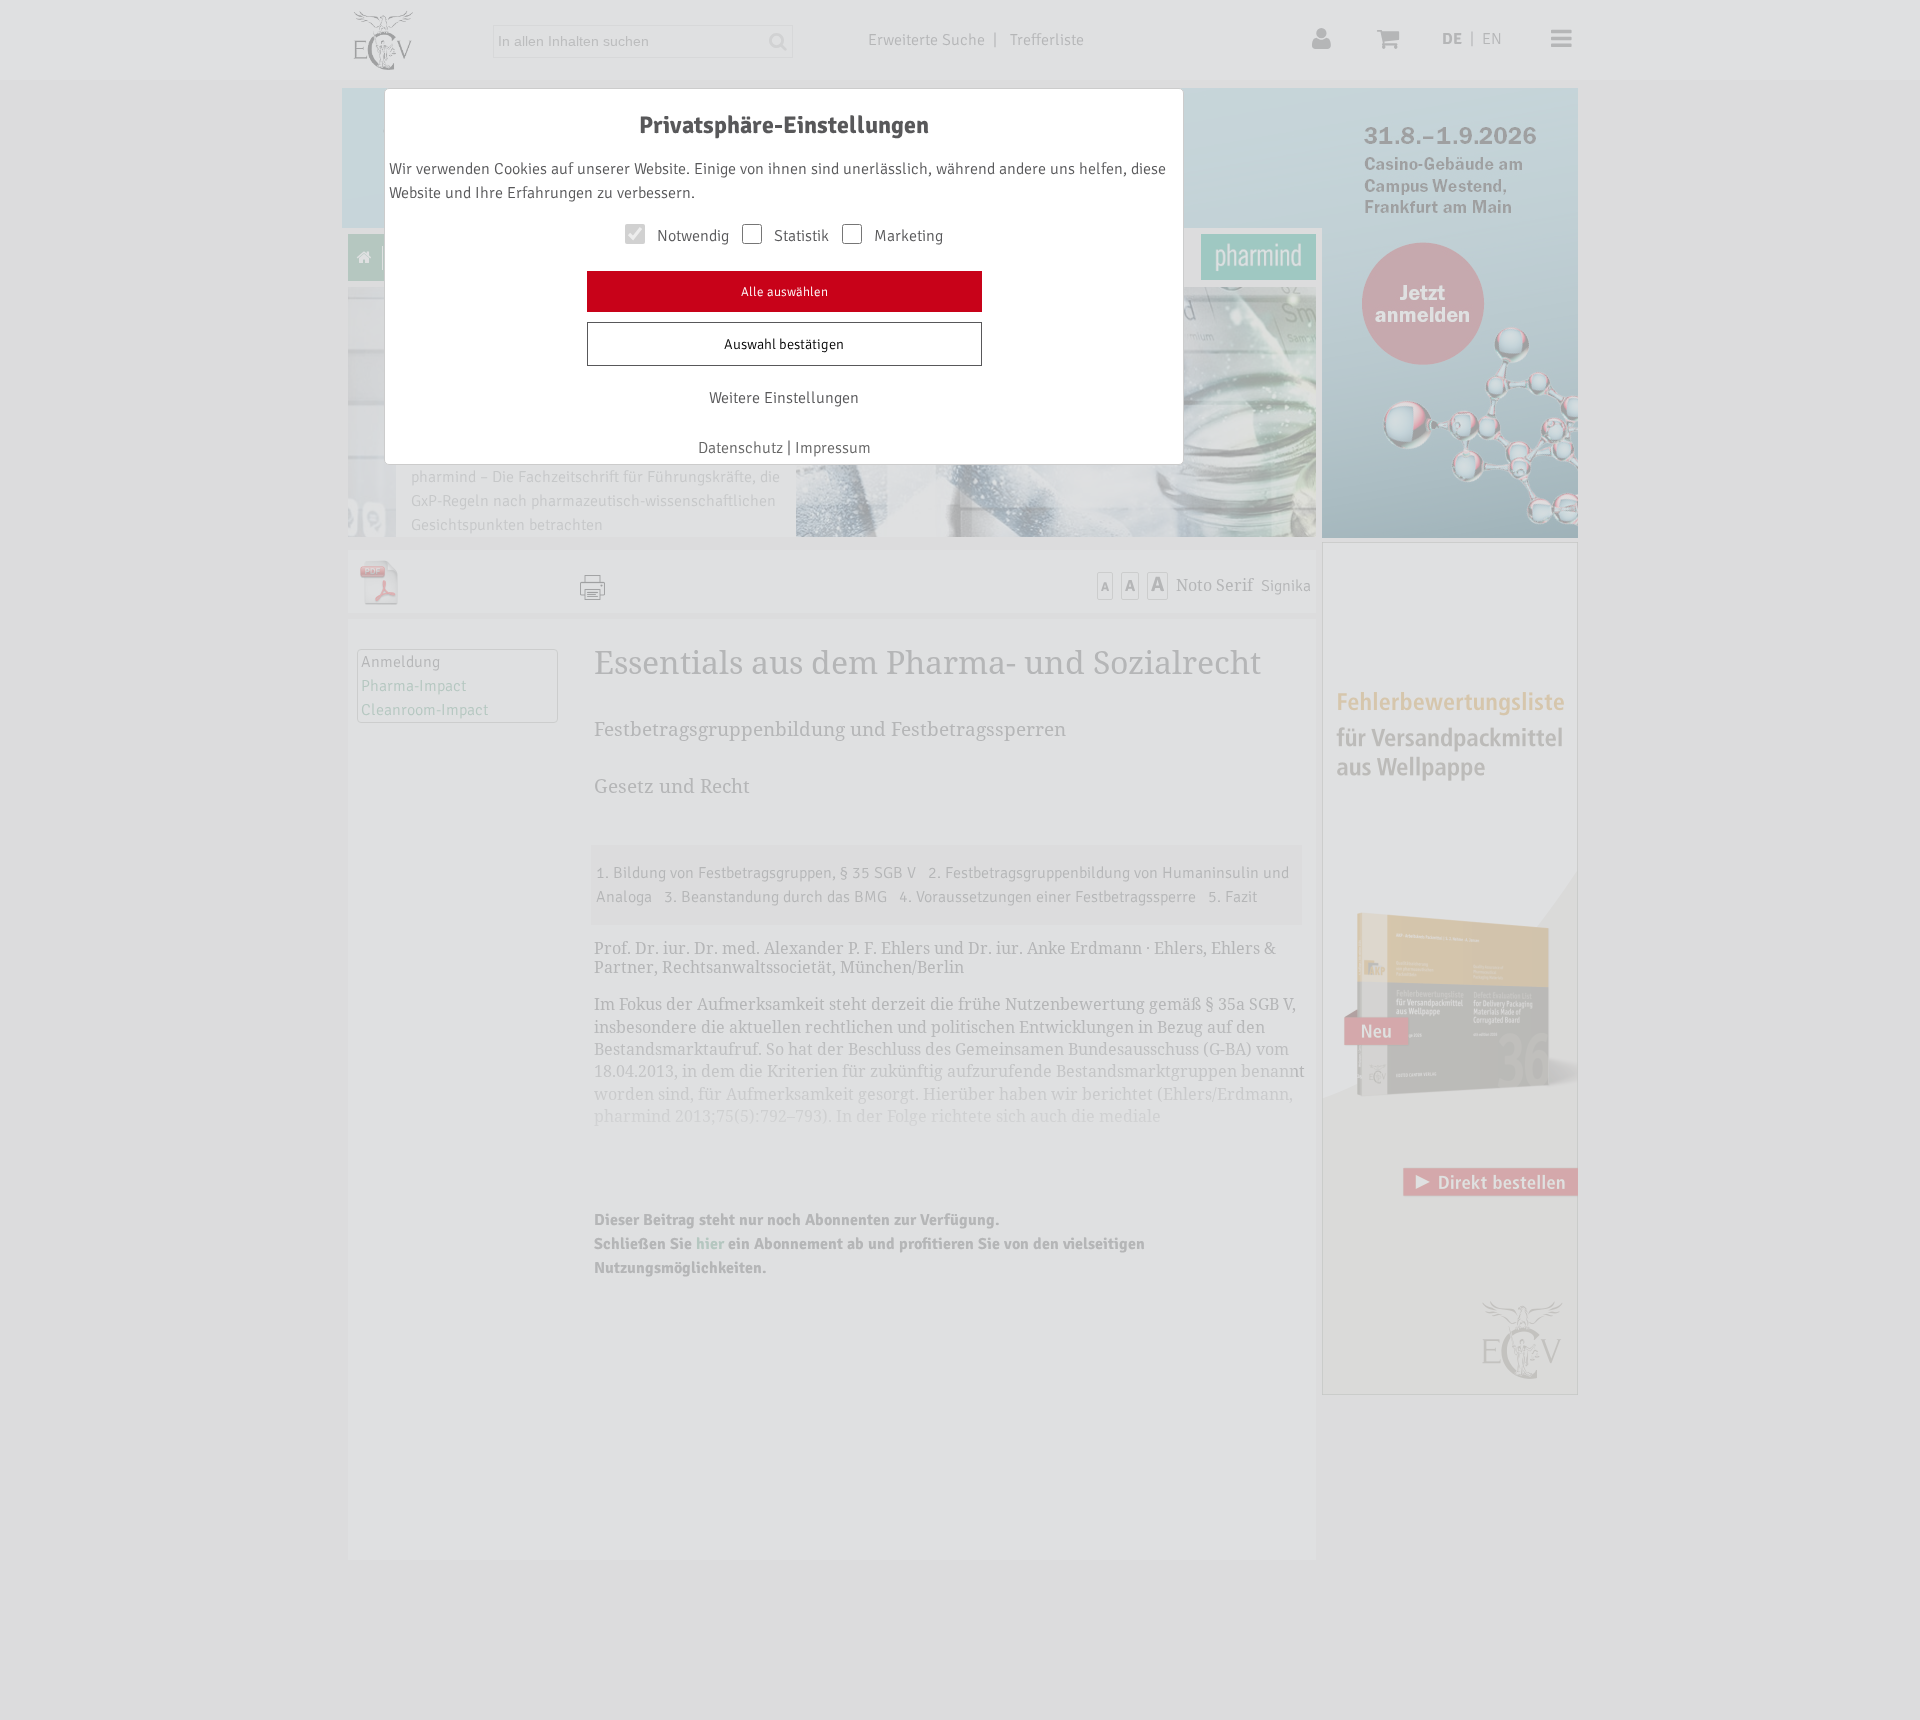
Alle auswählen (784, 292)
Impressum (833, 448)
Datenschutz (740, 448)
